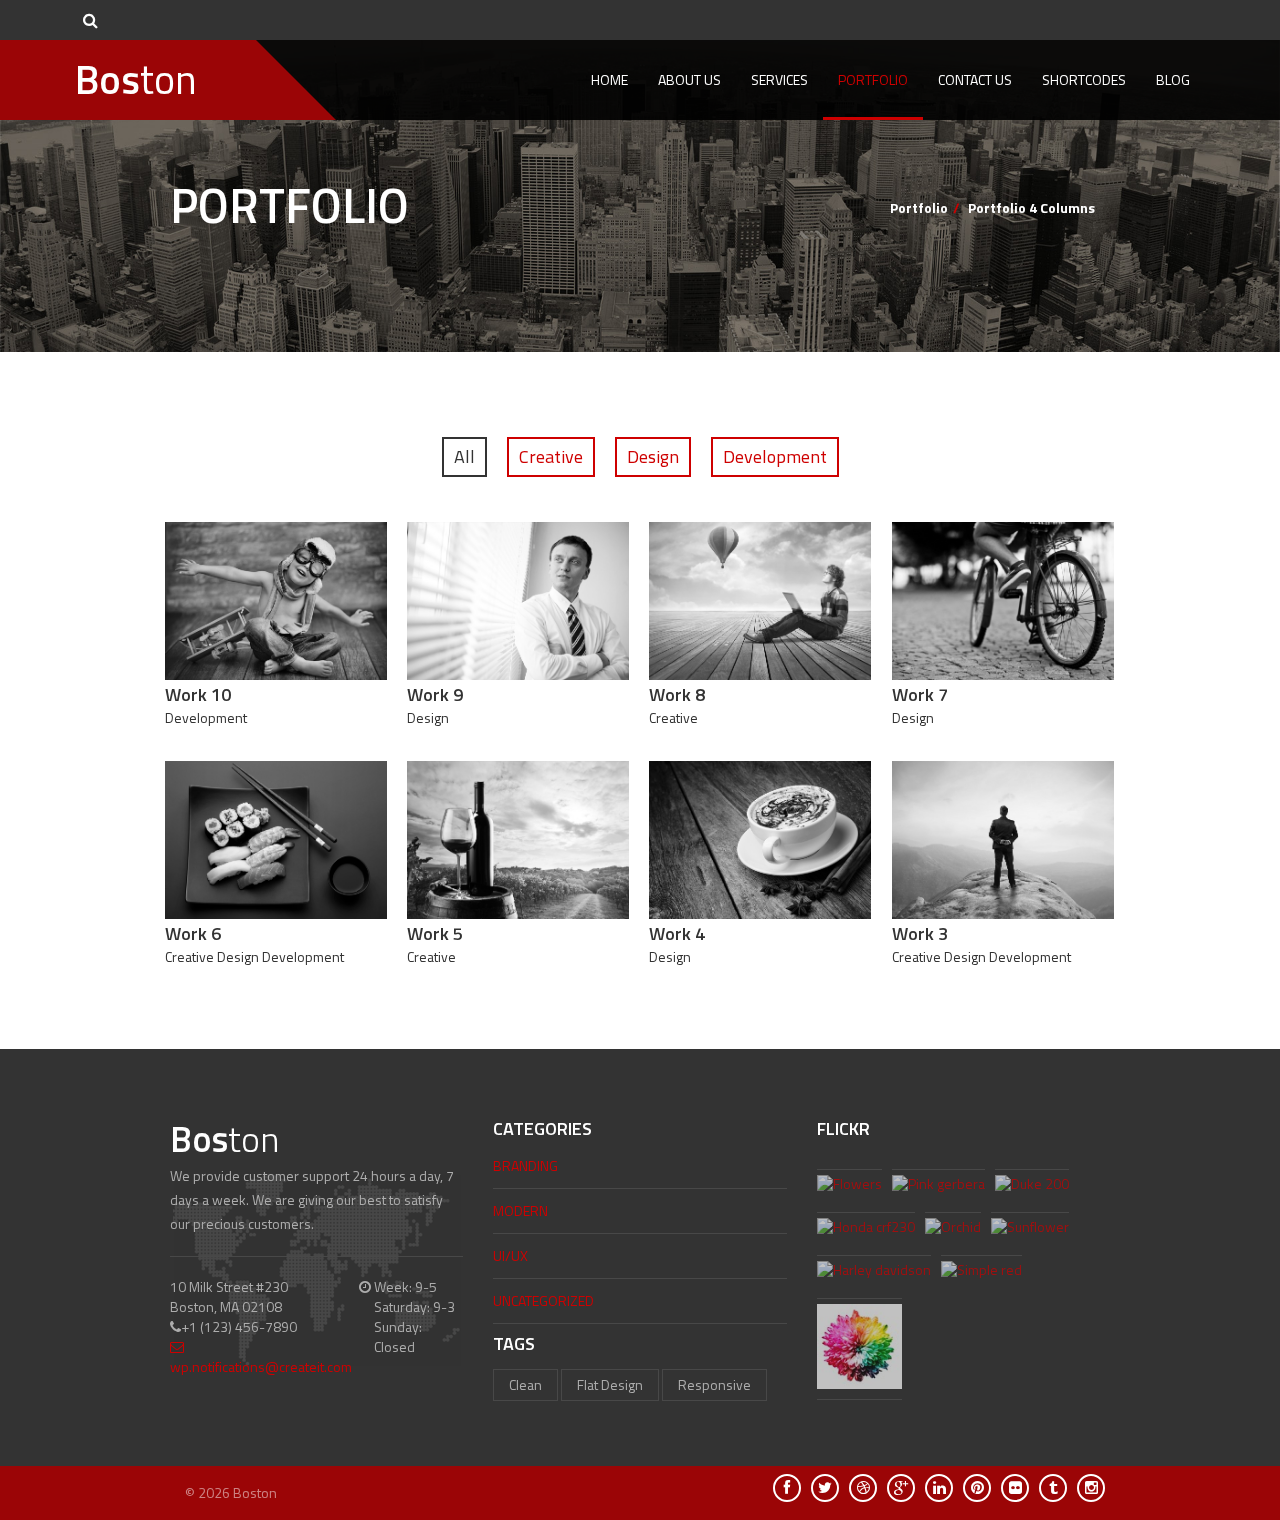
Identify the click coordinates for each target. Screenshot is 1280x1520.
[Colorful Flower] (859, 1349)
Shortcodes (1084, 79)
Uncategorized (543, 1300)
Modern (520, 1210)
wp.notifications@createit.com (261, 1366)
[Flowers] (849, 1186)
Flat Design (610, 1384)
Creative (551, 456)
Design (653, 456)
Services (779, 79)
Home (609, 79)
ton (136, 79)
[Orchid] (953, 1229)
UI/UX (510, 1255)
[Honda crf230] (866, 1229)
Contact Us (975, 79)
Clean (525, 1384)
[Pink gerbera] (938, 1186)
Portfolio (873, 79)
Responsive (714, 1384)
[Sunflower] (1030, 1229)
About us (689, 79)
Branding (525, 1165)
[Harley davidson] (874, 1272)
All (464, 456)
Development (775, 456)
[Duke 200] (1032, 1186)
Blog (1173, 79)
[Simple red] (981, 1272)
